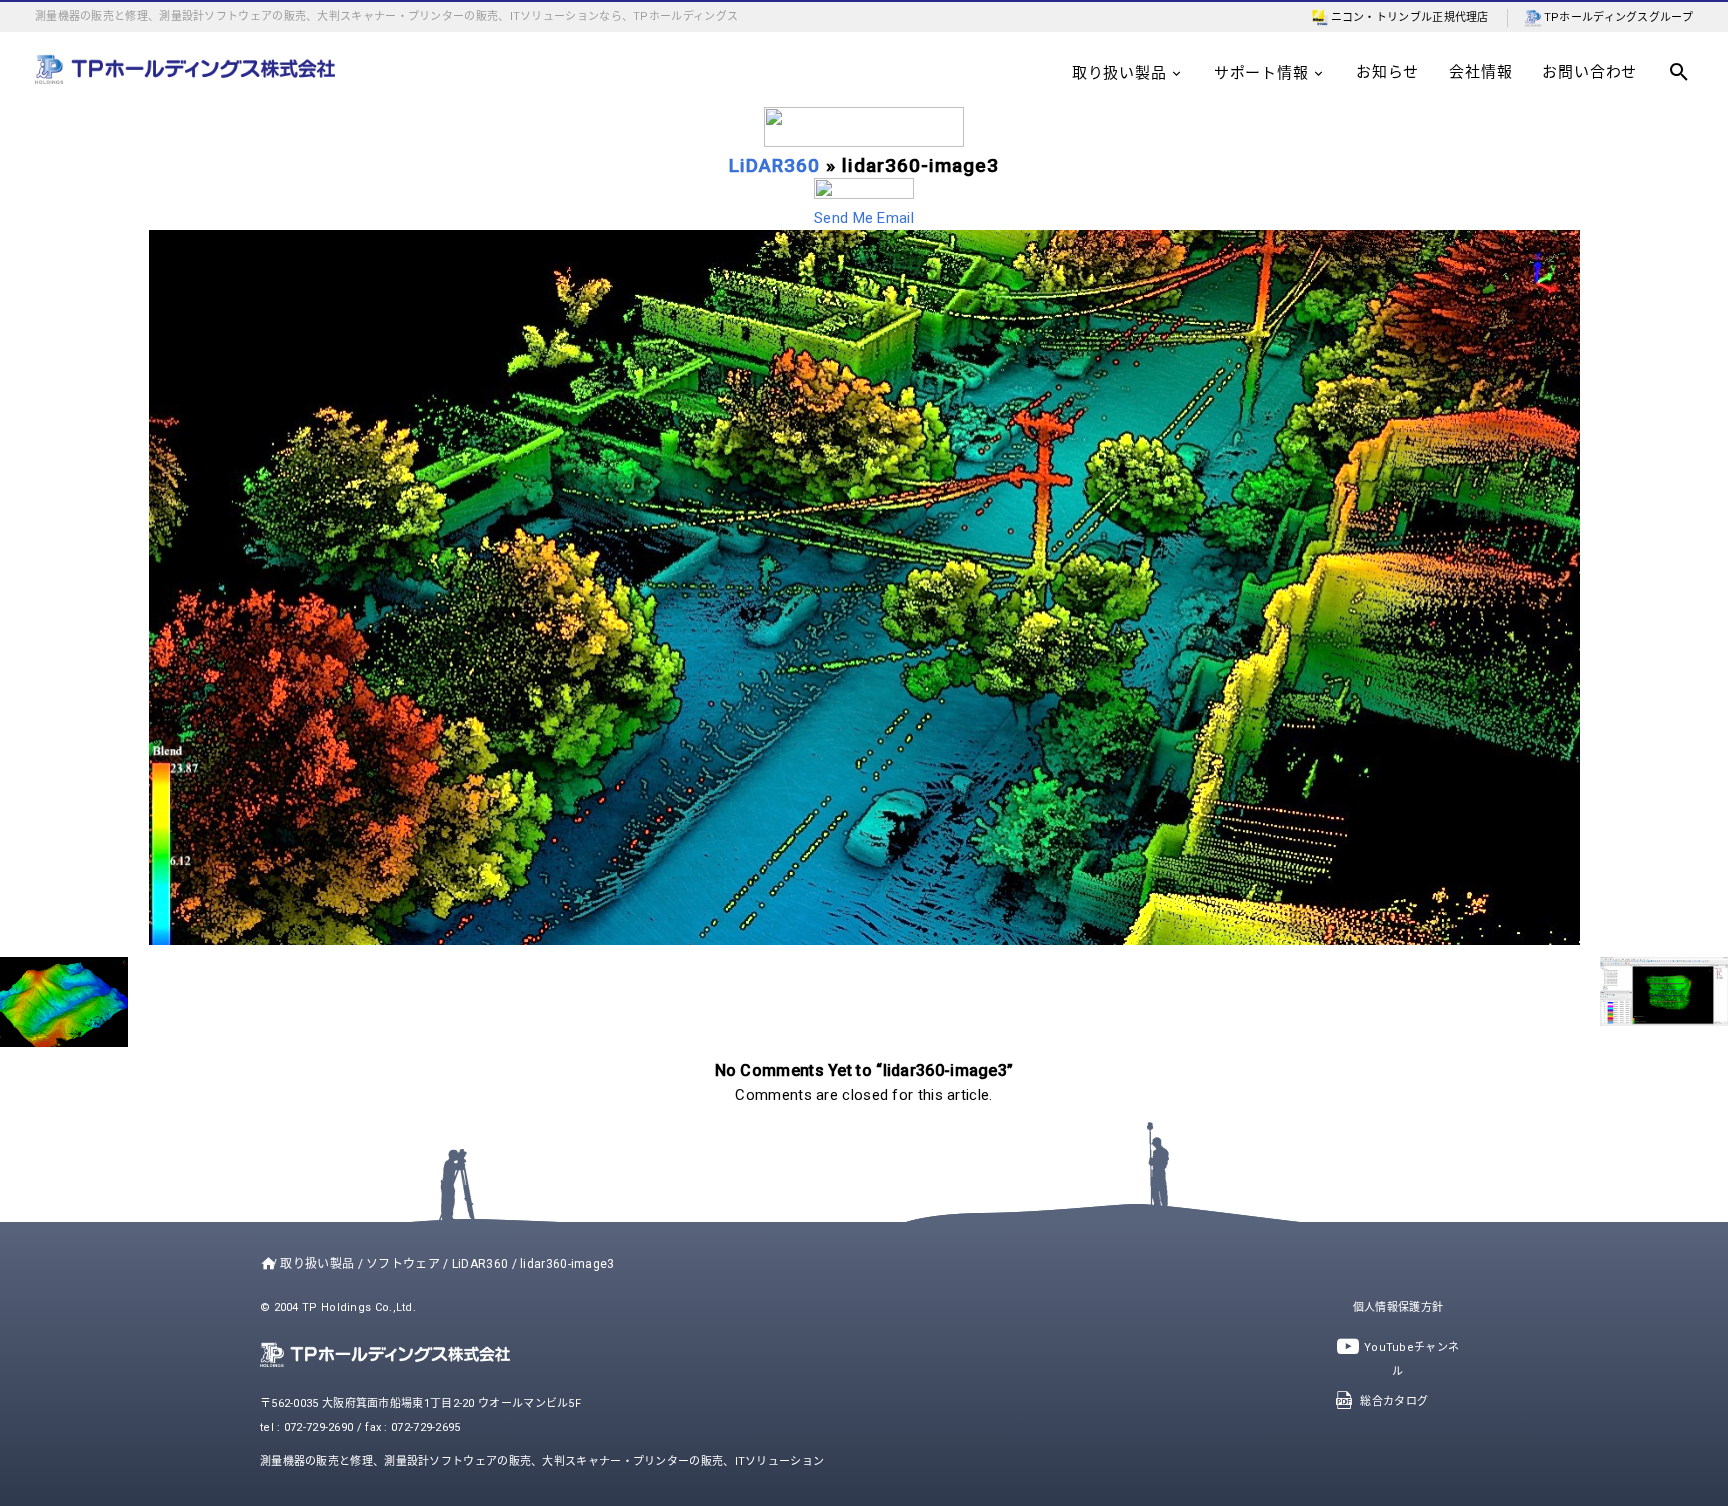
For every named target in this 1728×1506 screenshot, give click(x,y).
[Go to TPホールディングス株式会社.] (264, 1264)
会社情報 (1480, 72)
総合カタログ (1394, 1401)
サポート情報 (1261, 73)
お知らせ (1387, 72)
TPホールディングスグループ (1618, 17)
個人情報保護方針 (1398, 1307)
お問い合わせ (1589, 72)
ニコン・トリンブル (1382, 17)
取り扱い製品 (1119, 73)
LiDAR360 (774, 165)
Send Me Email (864, 218)
